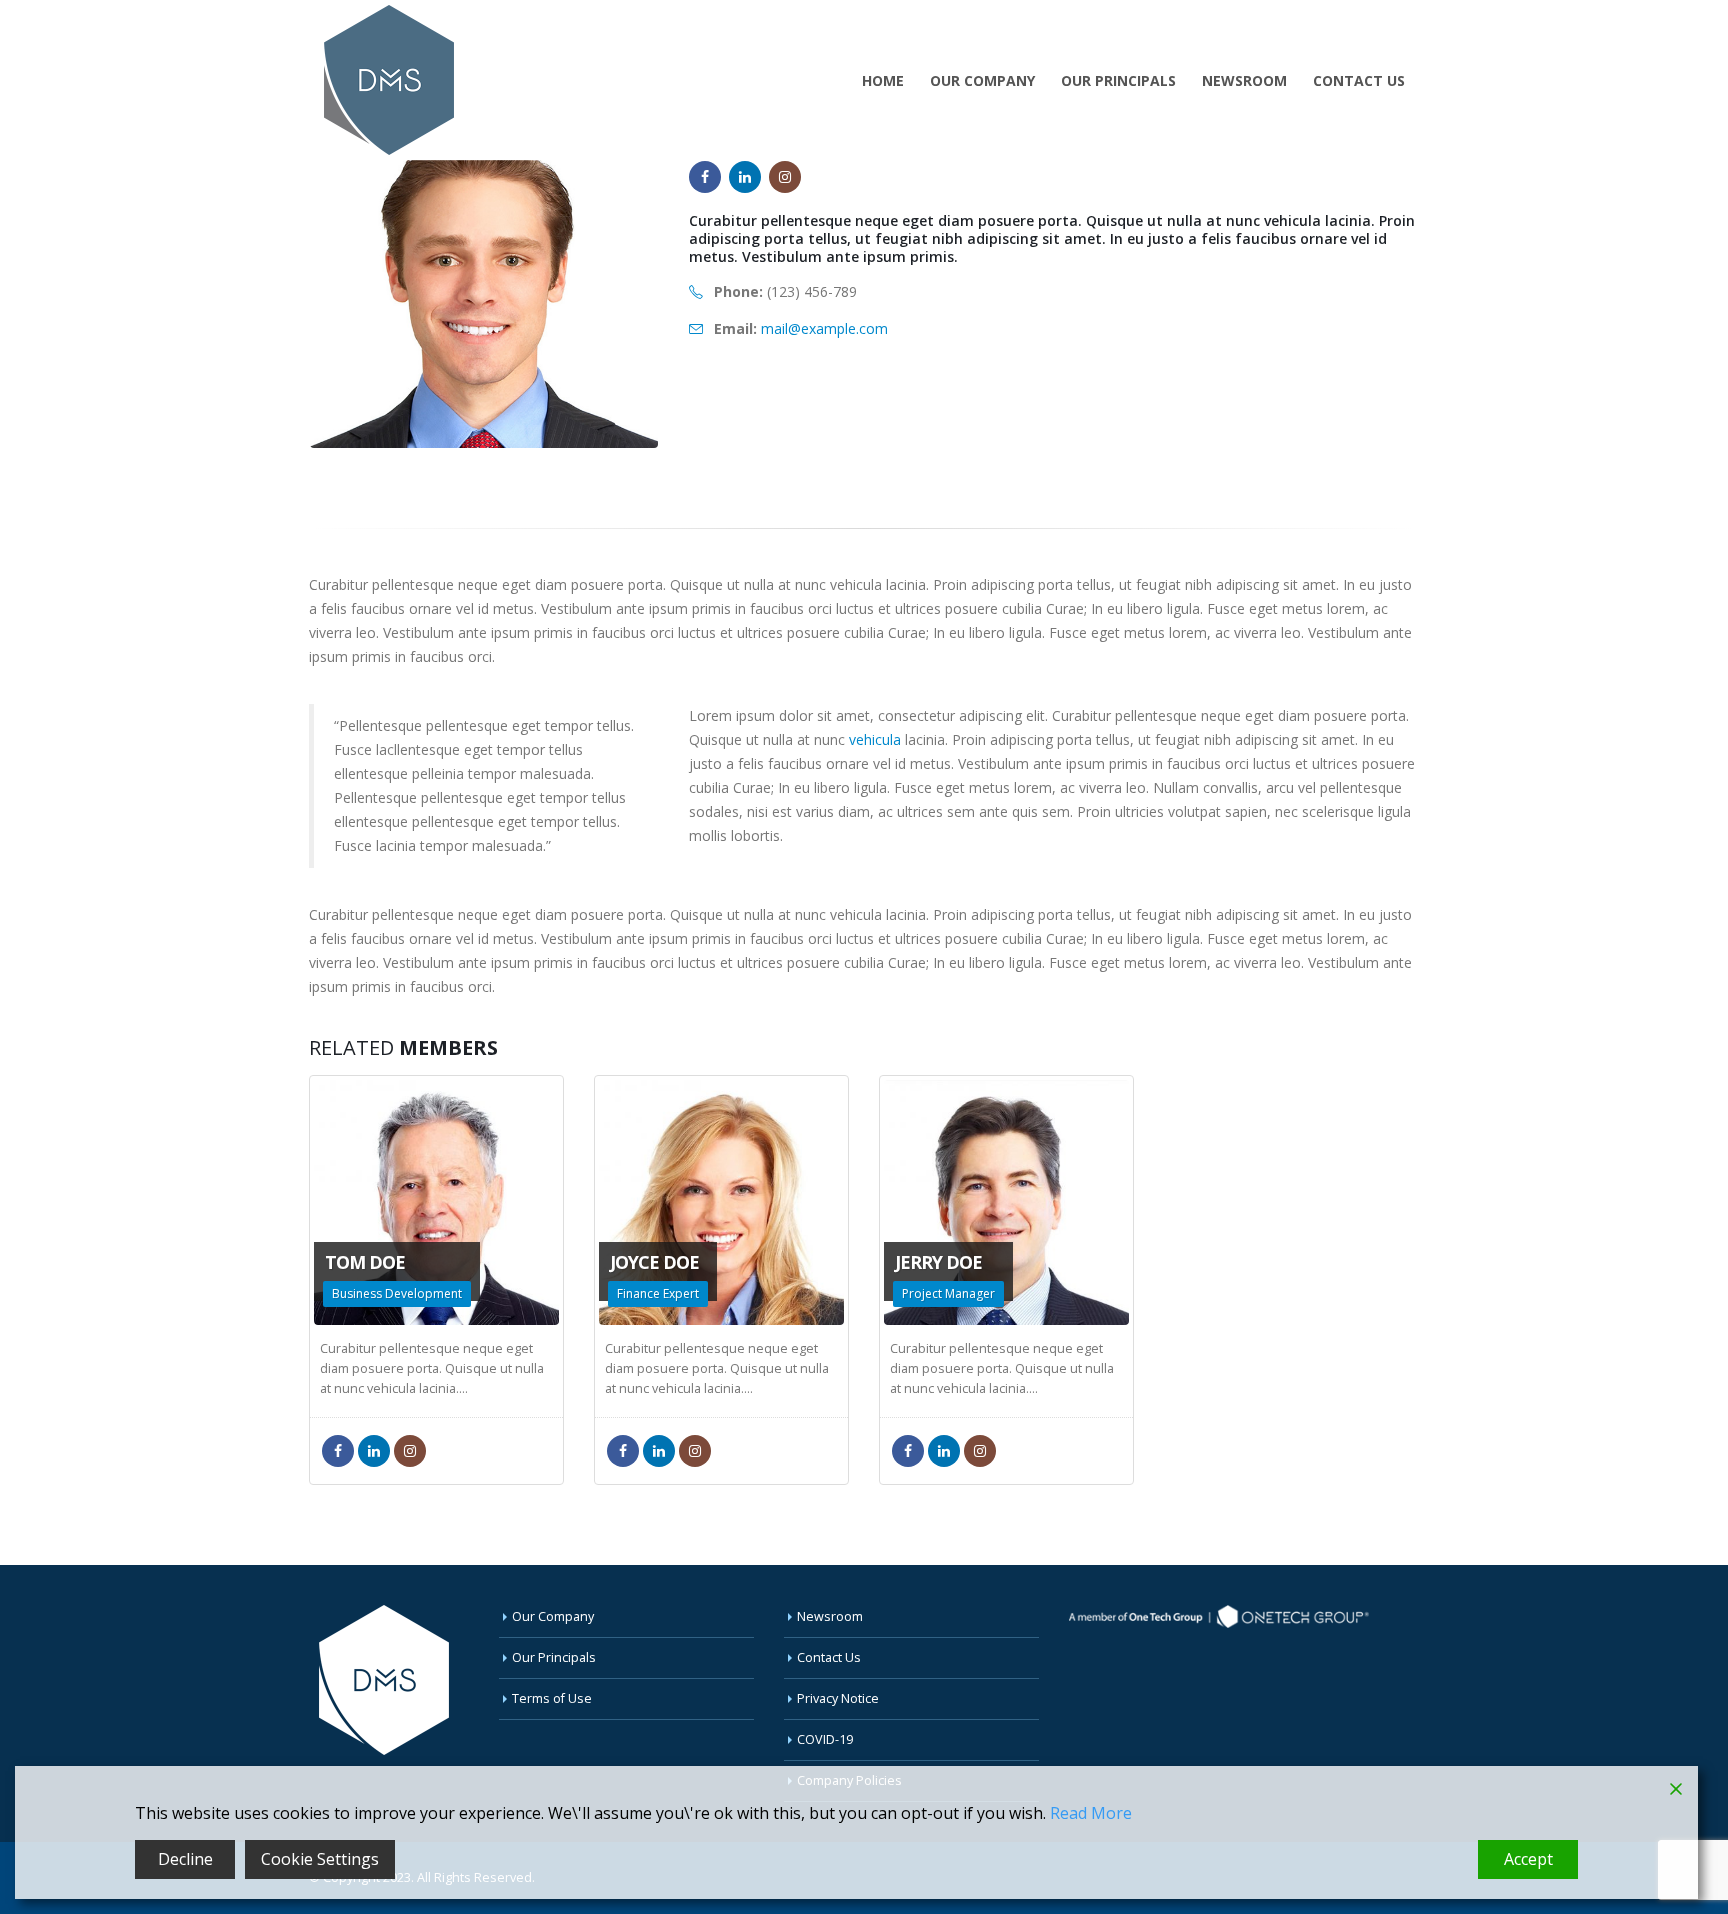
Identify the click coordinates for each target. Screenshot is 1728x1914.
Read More (1091, 1813)
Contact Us (1359, 80)
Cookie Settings (320, 1859)
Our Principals (1118, 80)
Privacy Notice (838, 1698)
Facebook (705, 177)
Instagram (785, 177)
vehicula (875, 739)
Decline (185, 1859)
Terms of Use (552, 1698)
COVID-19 (825, 1739)
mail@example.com (824, 328)
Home (883, 80)
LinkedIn (745, 177)
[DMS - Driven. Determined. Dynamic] (389, 80)
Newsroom (1244, 80)
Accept (1528, 1859)
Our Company (982, 80)
